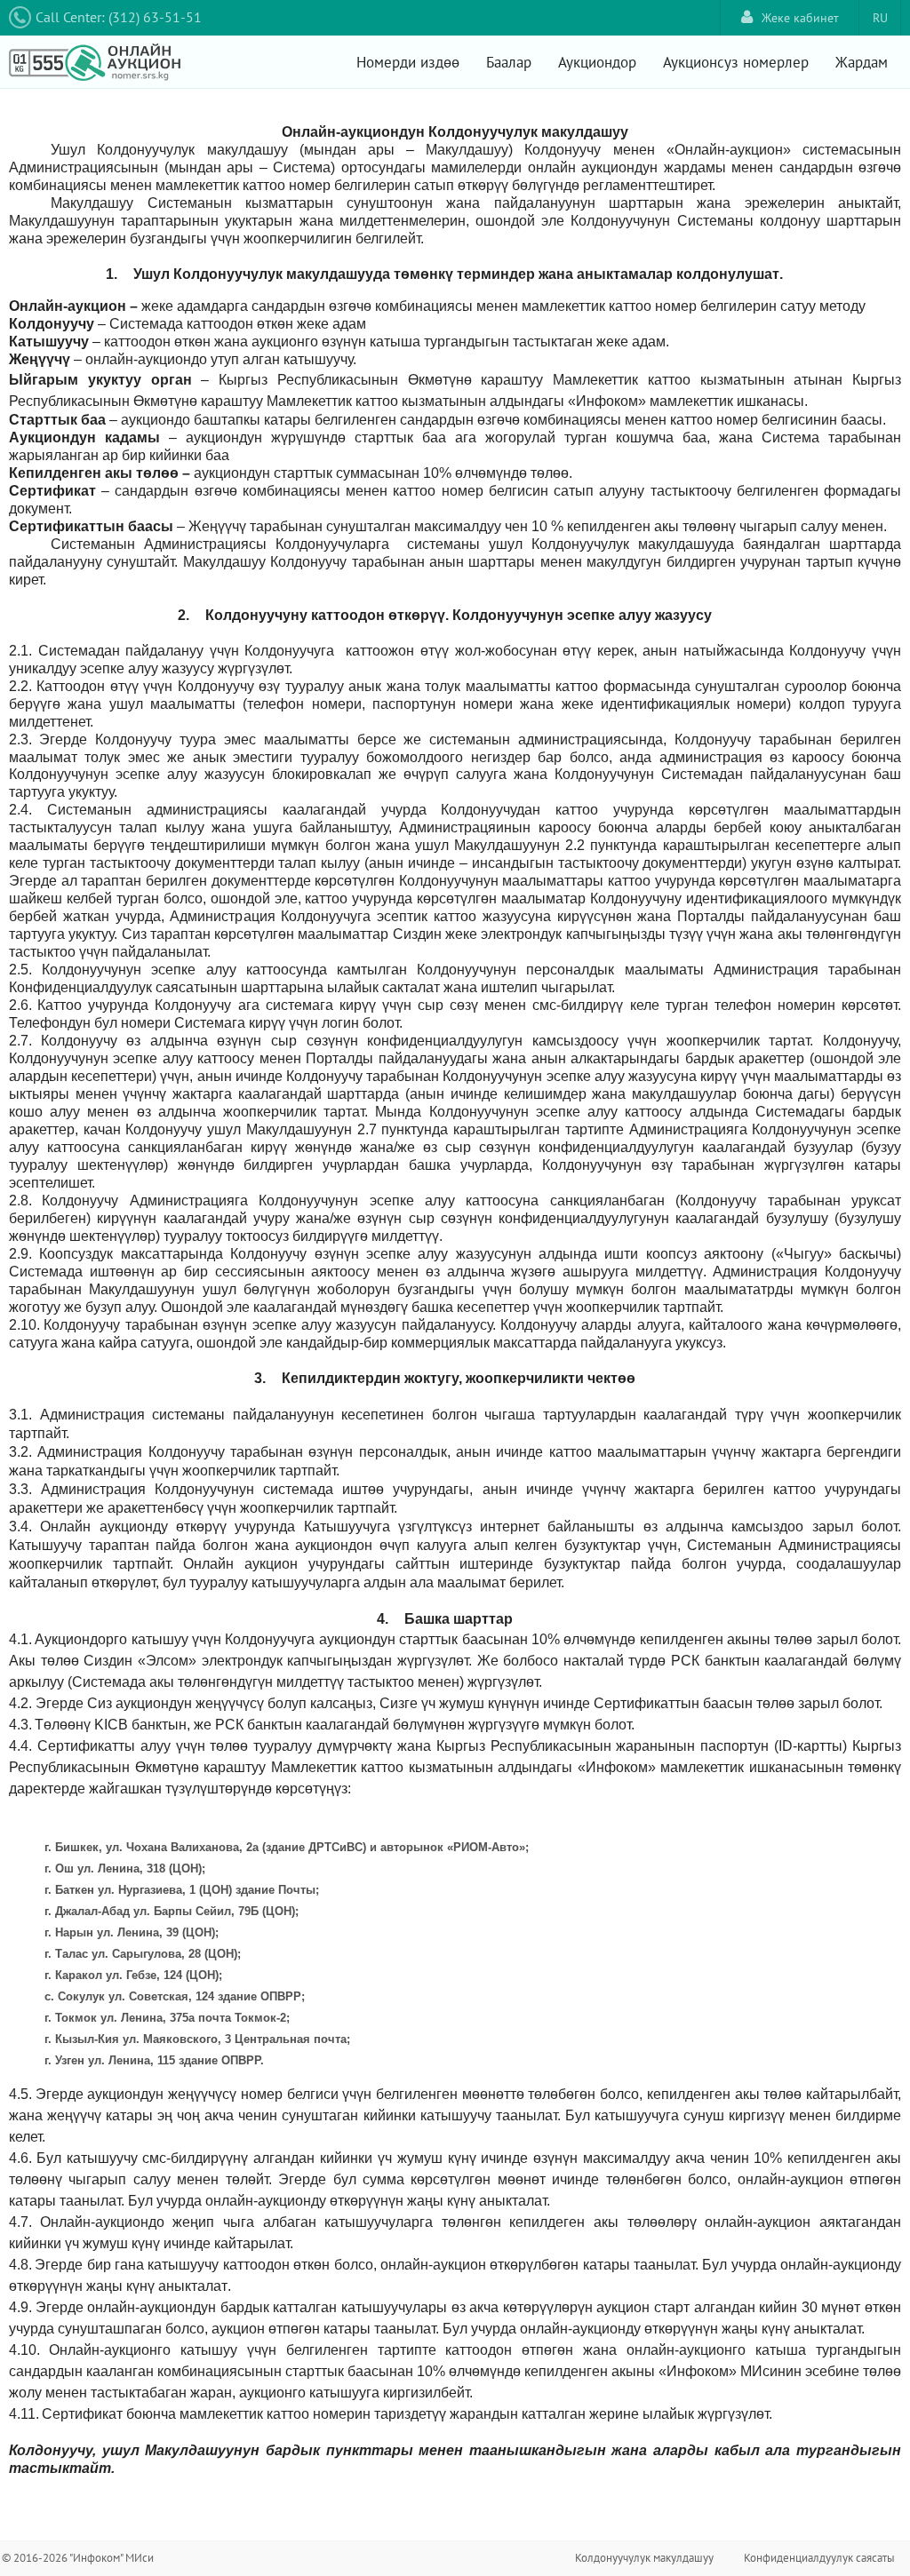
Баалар (509, 62)
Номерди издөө (408, 62)
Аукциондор (597, 62)
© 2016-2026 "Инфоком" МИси (78, 2558)
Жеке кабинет (800, 18)
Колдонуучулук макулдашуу (644, 2558)
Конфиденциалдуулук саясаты (819, 2558)
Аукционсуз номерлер (736, 62)
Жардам (862, 62)
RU (880, 18)
